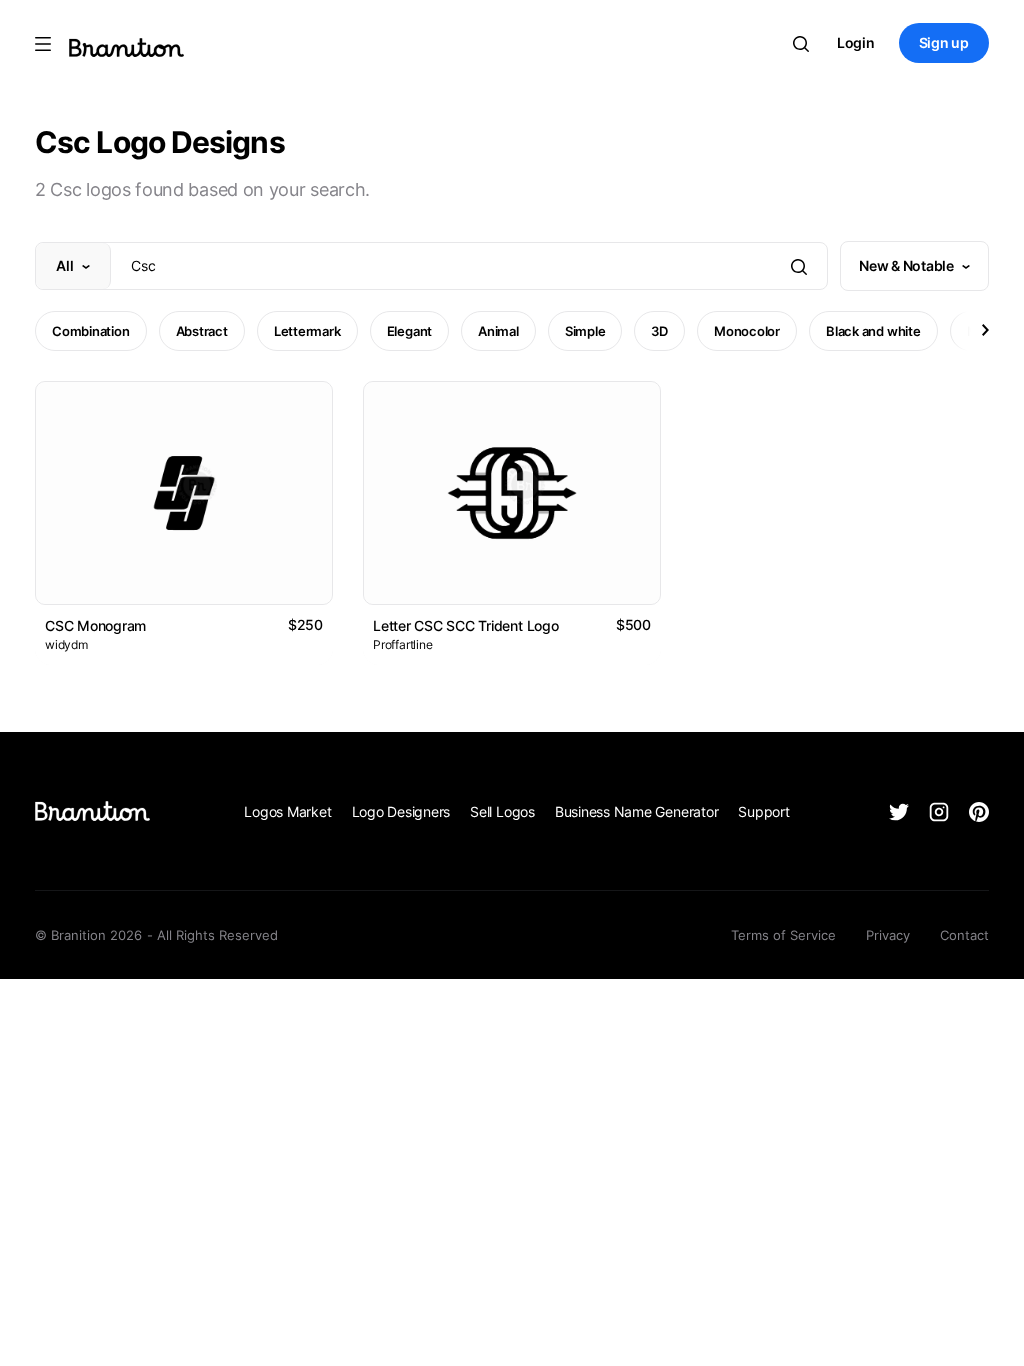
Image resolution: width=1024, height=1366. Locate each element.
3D (659, 331)
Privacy (888, 935)
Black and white (873, 331)
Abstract (202, 331)
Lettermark (307, 331)
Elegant (409, 331)
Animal (498, 331)
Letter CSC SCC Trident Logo (466, 625)
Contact (964, 935)
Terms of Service (783, 935)
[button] (984, 330)
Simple (585, 331)
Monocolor (747, 331)
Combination (91, 331)
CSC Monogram (95, 625)
